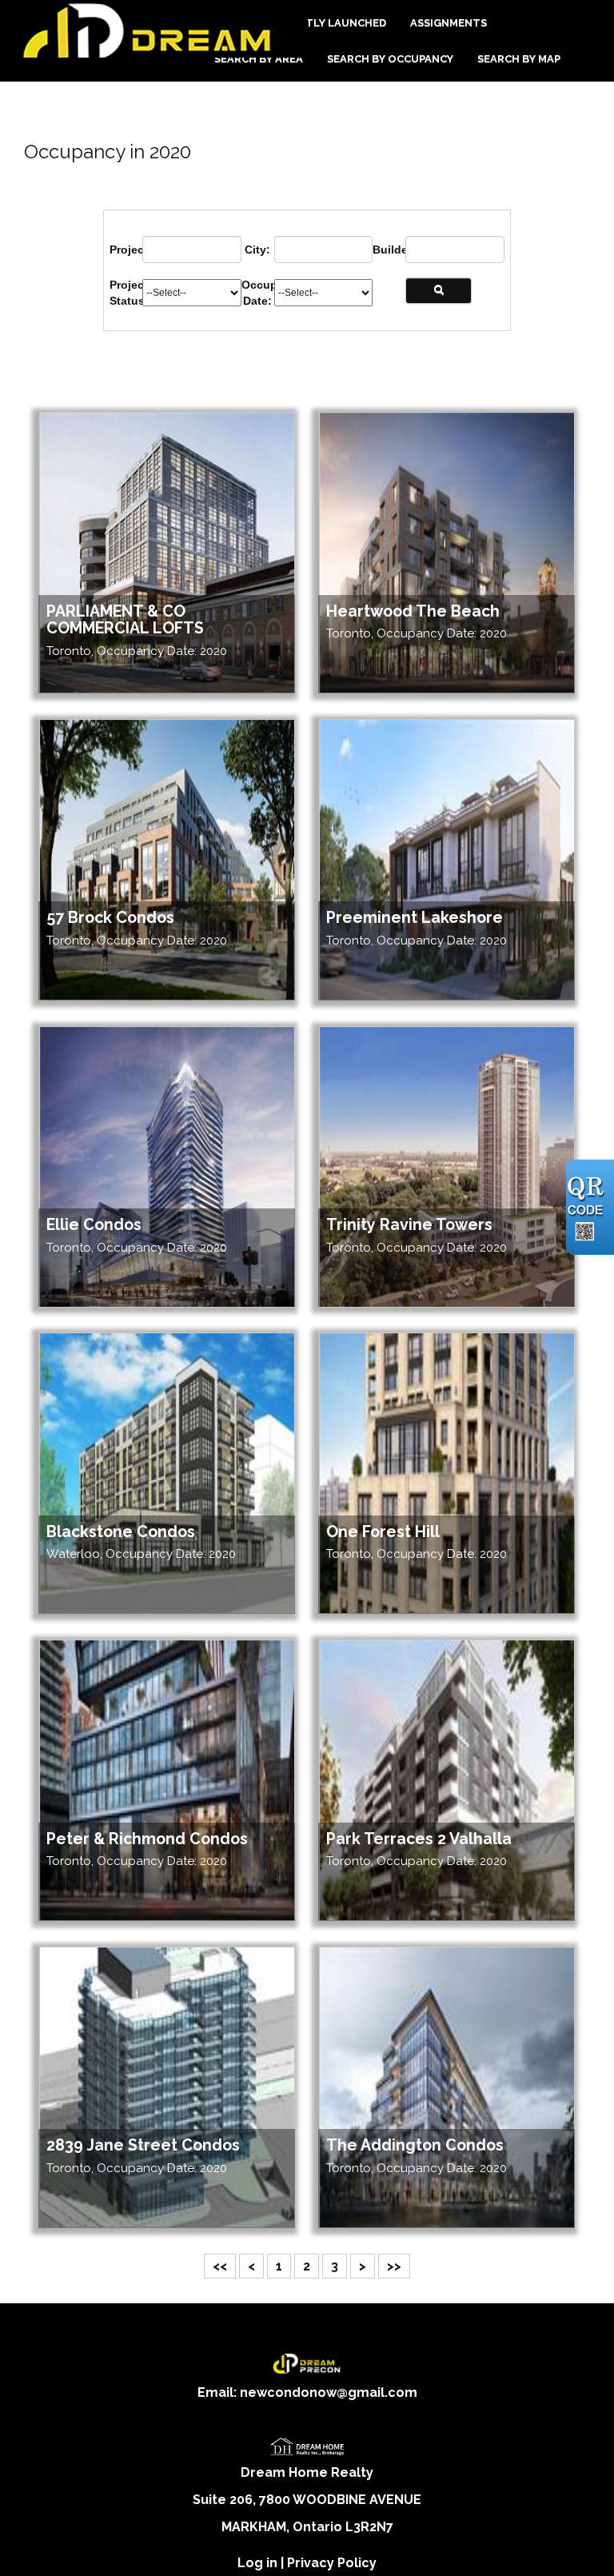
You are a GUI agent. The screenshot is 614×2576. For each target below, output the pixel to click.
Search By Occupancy (390, 59)
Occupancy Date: (258, 293)
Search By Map (519, 59)
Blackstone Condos (121, 1532)
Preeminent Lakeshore (415, 918)
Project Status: (126, 293)
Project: (126, 250)
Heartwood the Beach (413, 611)
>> (394, 2266)
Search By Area (259, 59)
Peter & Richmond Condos (147, 1839)
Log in (257, 2563)
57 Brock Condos (110, 918)
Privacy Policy (332, 2563)
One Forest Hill (383, 1532)
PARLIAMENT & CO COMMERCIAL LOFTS (125, 620)
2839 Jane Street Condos (143, 2145)
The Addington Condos (415, 2145)
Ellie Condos (94, 1225)
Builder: (389, 250)
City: (257, 250)
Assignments (449, 23)
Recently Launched (328, 23)
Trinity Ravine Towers (409, 1225)
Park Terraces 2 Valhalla (419, 1839)
